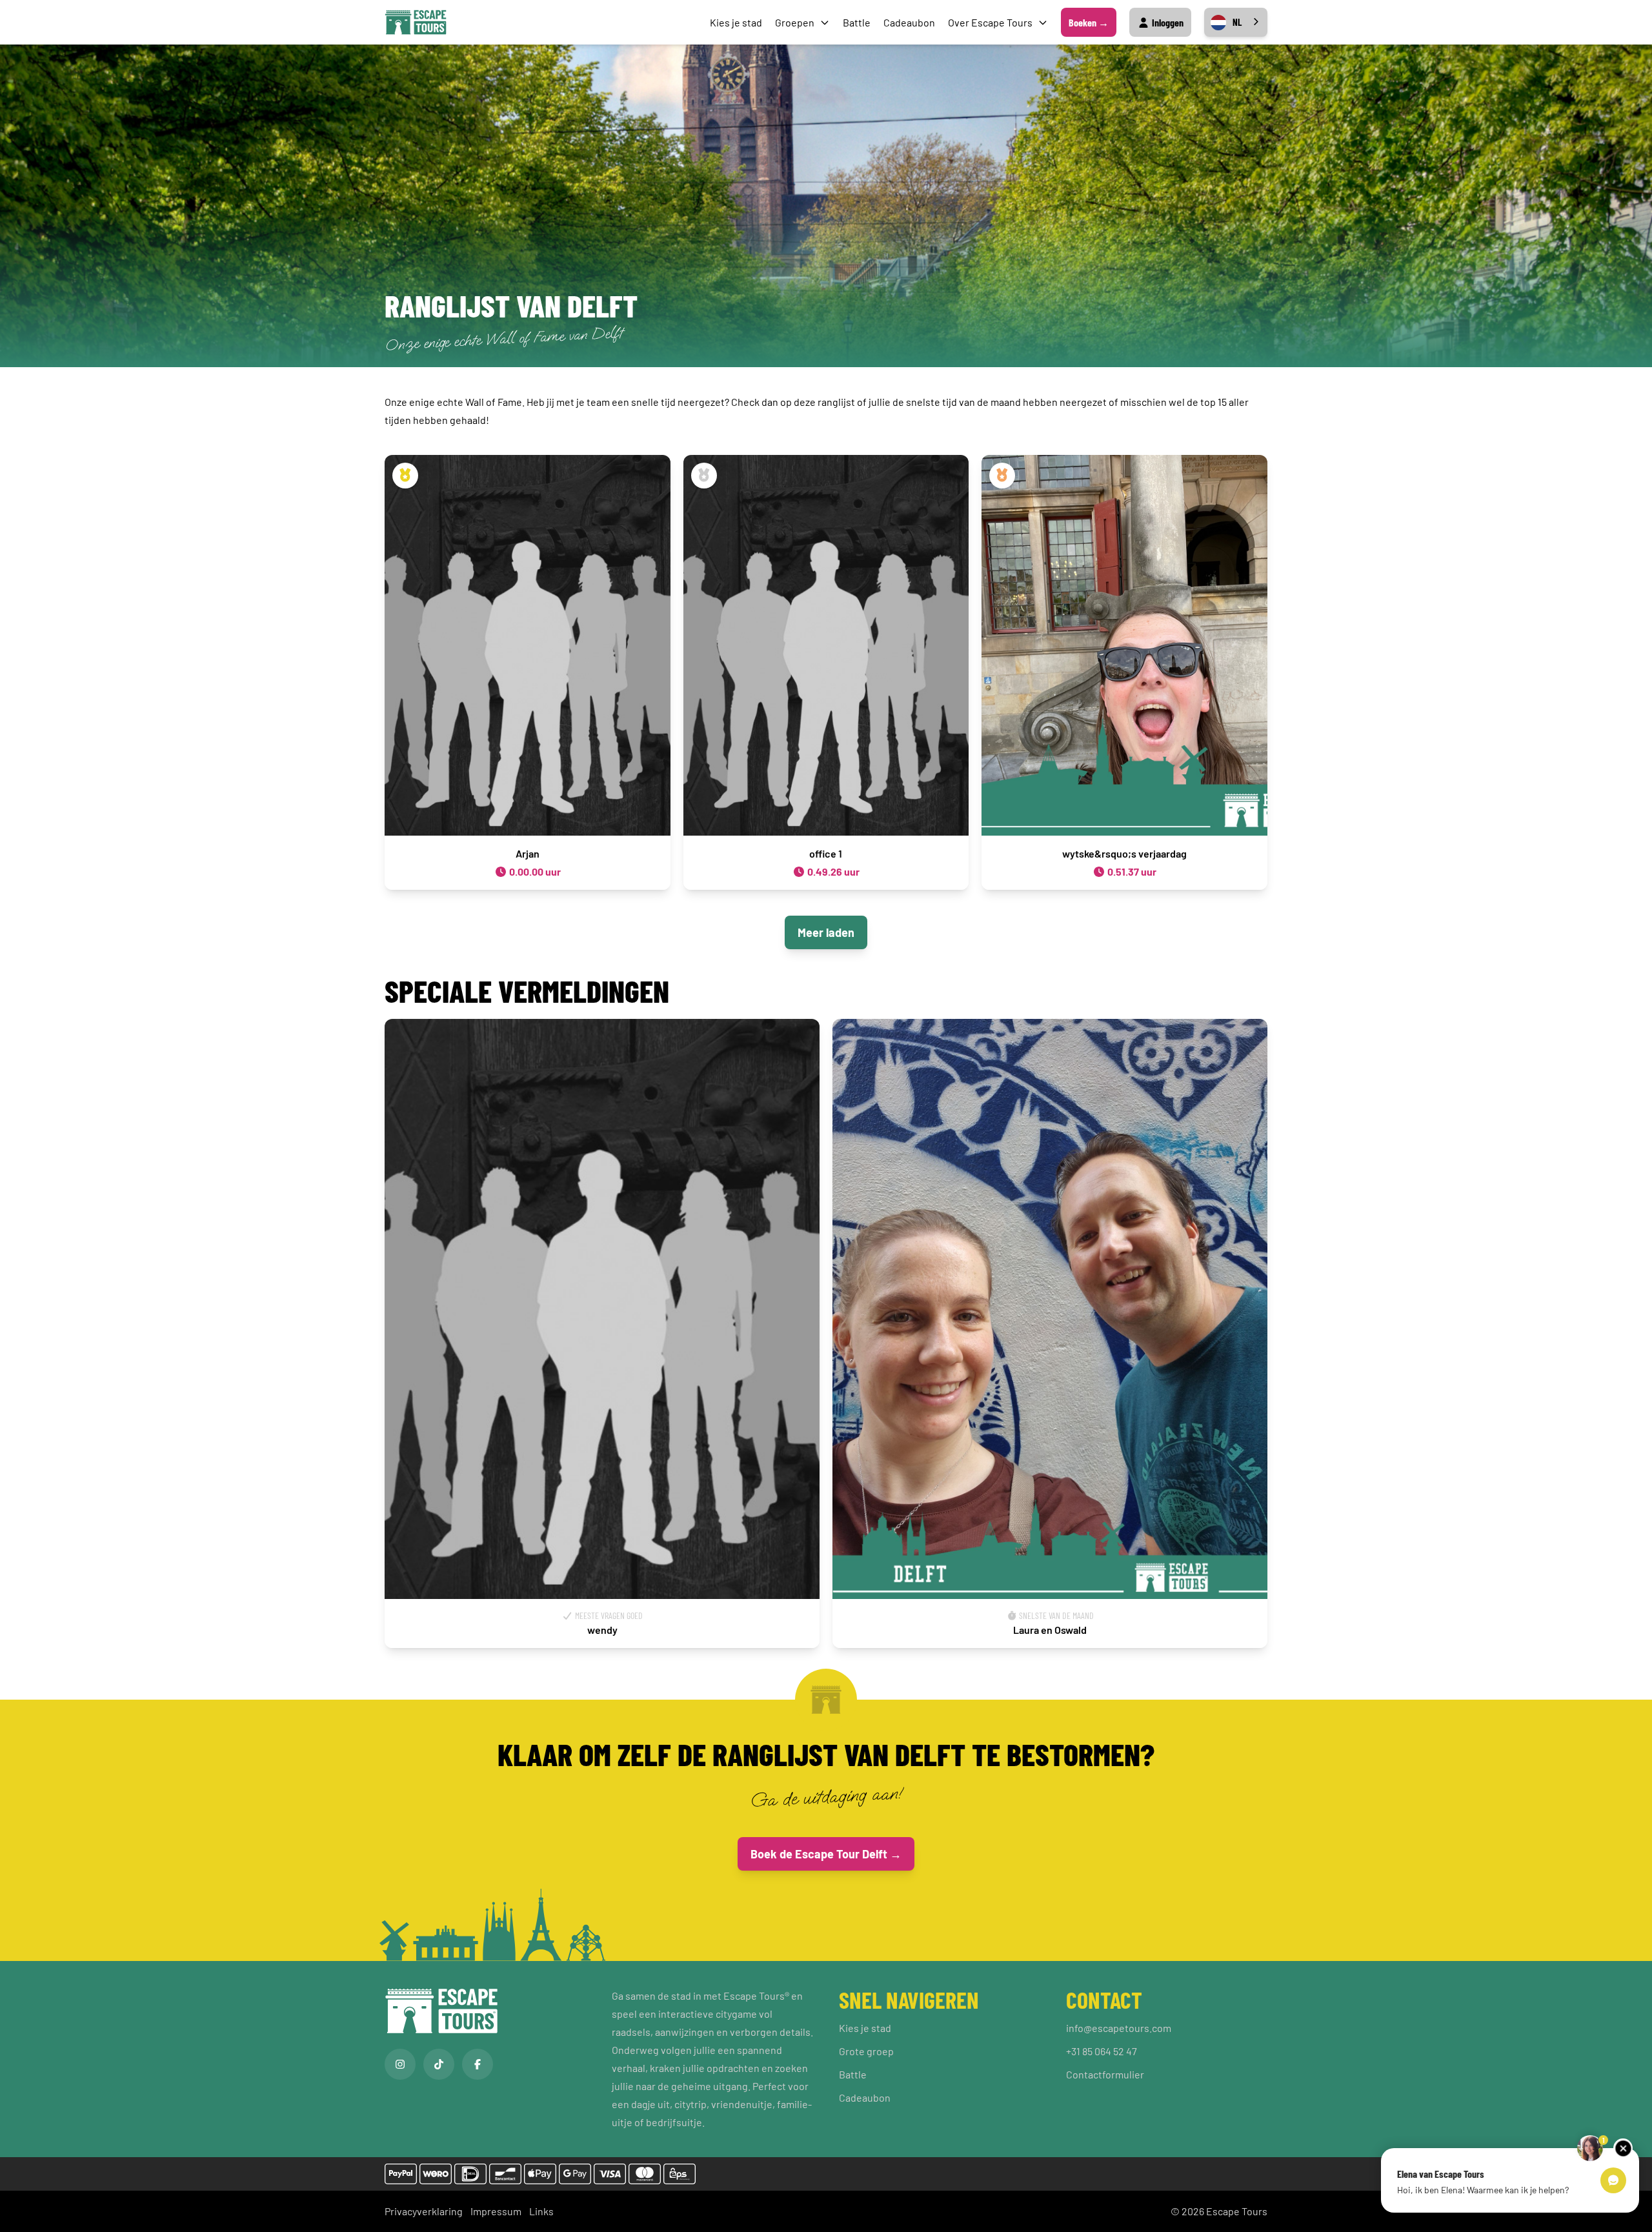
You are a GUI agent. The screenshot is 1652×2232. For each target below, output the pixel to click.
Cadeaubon (909, 22)
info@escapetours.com (1119, 2028)
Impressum (496, 2211)
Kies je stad (736, 22)
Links (541, 2211)
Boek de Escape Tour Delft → (826, 1854)
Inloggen (1167, 22)
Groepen (795, 22)
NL (1237, 22)
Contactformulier (1105, 2074)
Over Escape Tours (990, 22)
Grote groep (866, 2051)
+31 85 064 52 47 (1102, 2051)
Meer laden (826, 932)
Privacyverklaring (424, 2211)
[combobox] (1236, 22)
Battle (857, 22)
